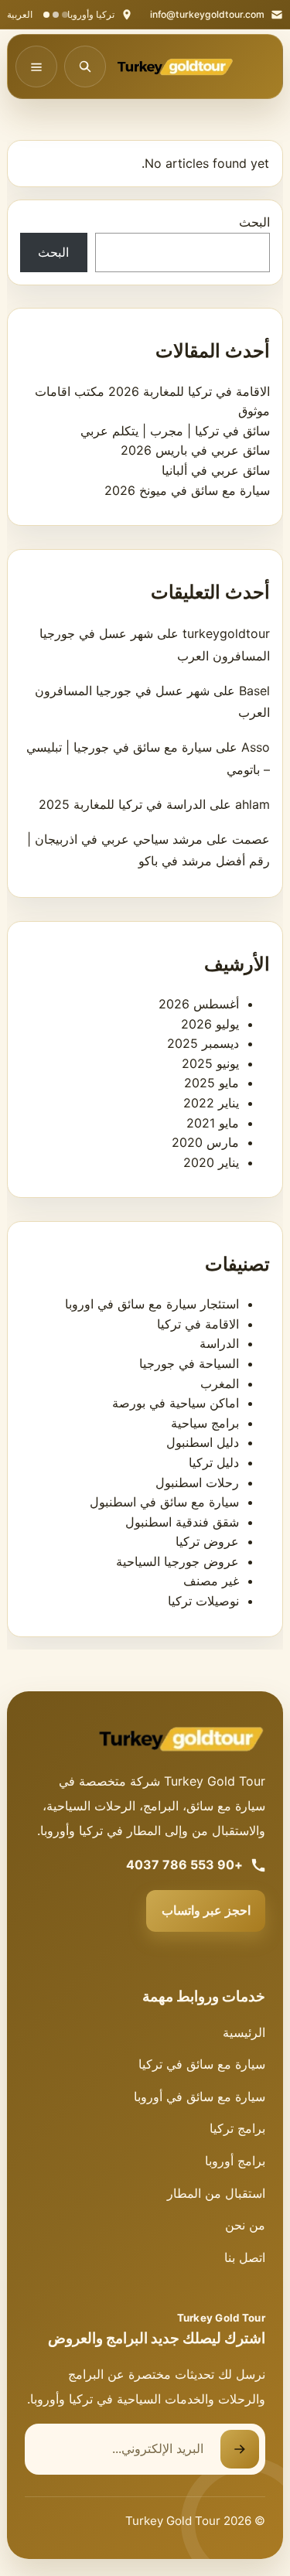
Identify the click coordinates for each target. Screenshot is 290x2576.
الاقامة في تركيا (198, 1324)
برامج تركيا (237, 2128)
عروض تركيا (207, 1541)
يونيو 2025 (210, 1063)
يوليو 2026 (210, 1024)
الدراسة (219, 1343)
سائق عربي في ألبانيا (216, 470)
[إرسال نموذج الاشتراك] (240, 2449)
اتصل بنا (245, 2257)
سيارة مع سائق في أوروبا (200, 2097)
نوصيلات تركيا (203, 1601)
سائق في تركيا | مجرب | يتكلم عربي (175, 431)
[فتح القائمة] (36, 67)
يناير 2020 (211, 1162)
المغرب (220, 1384)
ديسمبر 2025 (203, 1043)
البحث (254, 222)
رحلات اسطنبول (197, 1482)
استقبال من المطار (216, 2193)
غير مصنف (211, 1581)
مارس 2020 (205, 1142)
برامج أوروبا (235, 2161)
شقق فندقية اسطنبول (182, 1522)
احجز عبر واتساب (206, 1910)
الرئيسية (244, 2032)
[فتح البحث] (85, 67)
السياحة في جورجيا (189, 1363)
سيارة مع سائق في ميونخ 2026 (187, 490)
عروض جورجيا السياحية (177, 1561)
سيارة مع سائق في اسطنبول (164, 1502)
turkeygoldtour (226, 633)
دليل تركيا (214, 1462)
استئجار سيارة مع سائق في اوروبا (152, 1304)
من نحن (245, 2225)
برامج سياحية (205, 1423)
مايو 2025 (212, 1083)
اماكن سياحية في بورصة (176, 1403)
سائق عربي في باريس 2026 (195, 450)
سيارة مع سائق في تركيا (202, 2064)
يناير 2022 (211, 1103)
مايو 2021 (213, 1123)
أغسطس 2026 (199, 1004)
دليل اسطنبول (203, 1442)
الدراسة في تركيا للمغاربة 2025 (122, 804)
